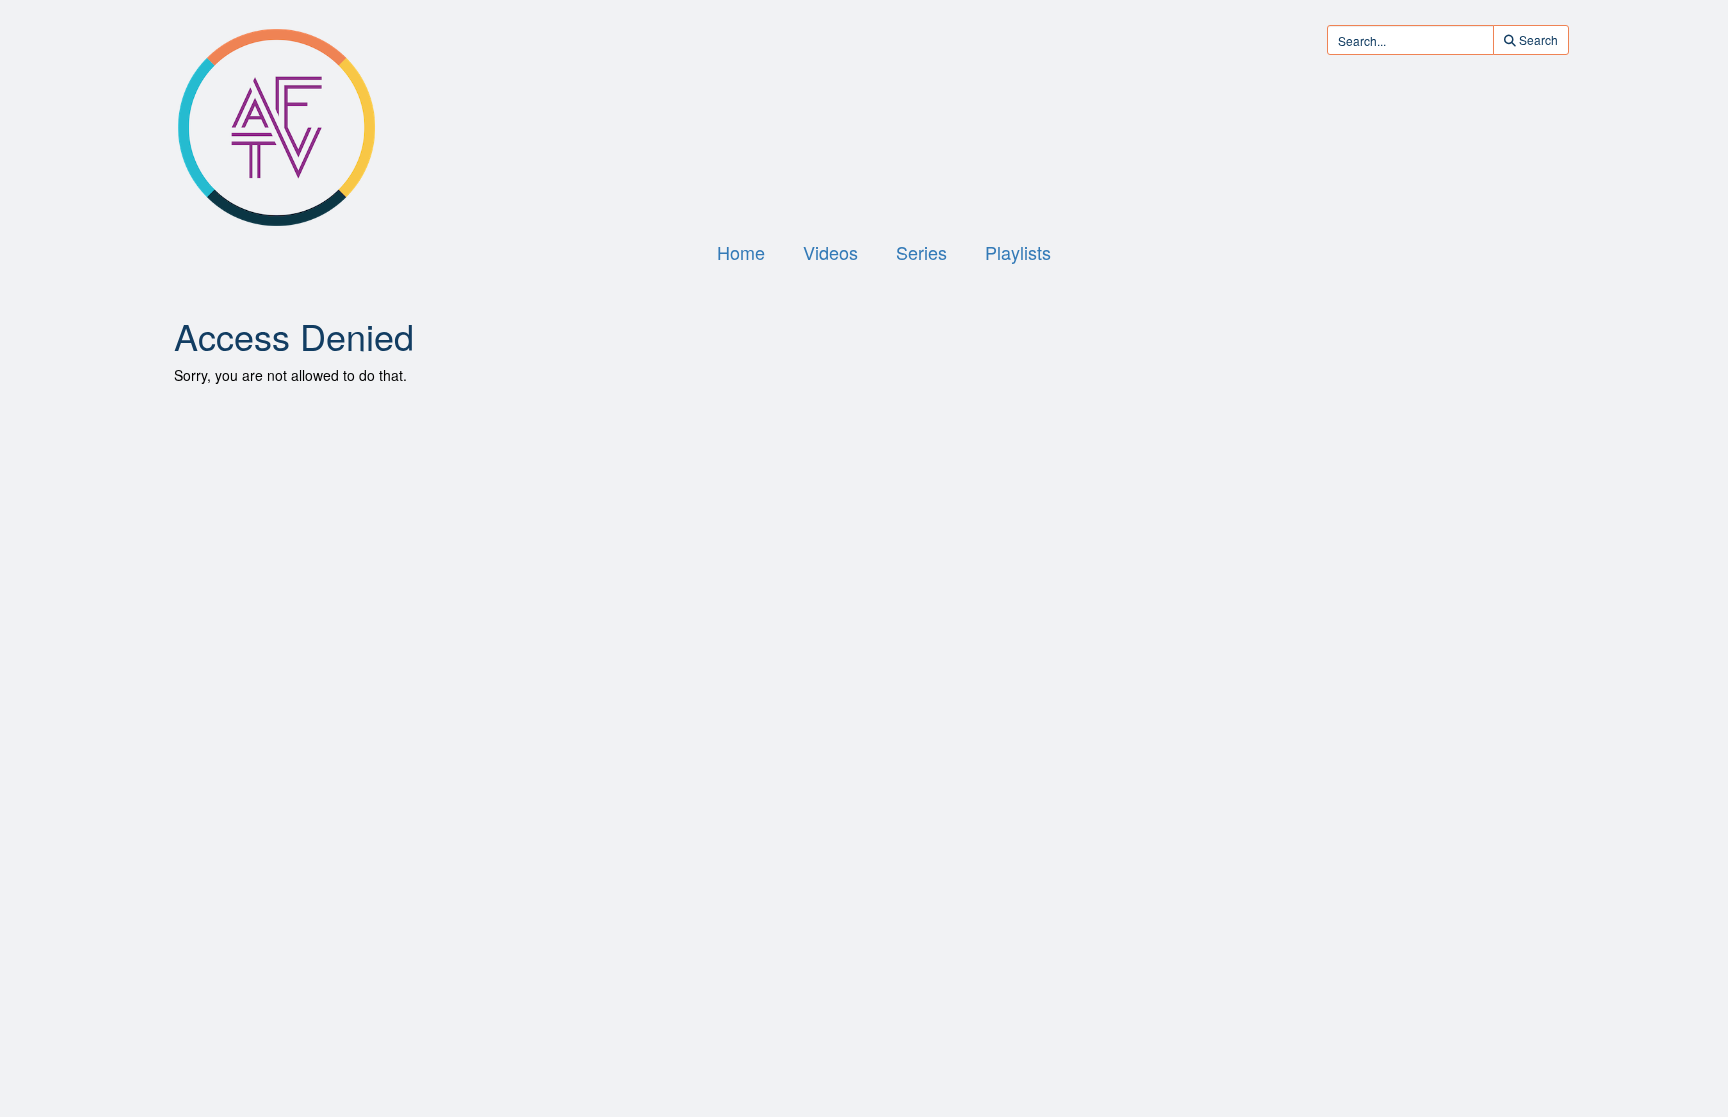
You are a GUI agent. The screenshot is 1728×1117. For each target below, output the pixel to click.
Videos (830, 252)
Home (741, 252)
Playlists (1018, 252)
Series (921, 252)
